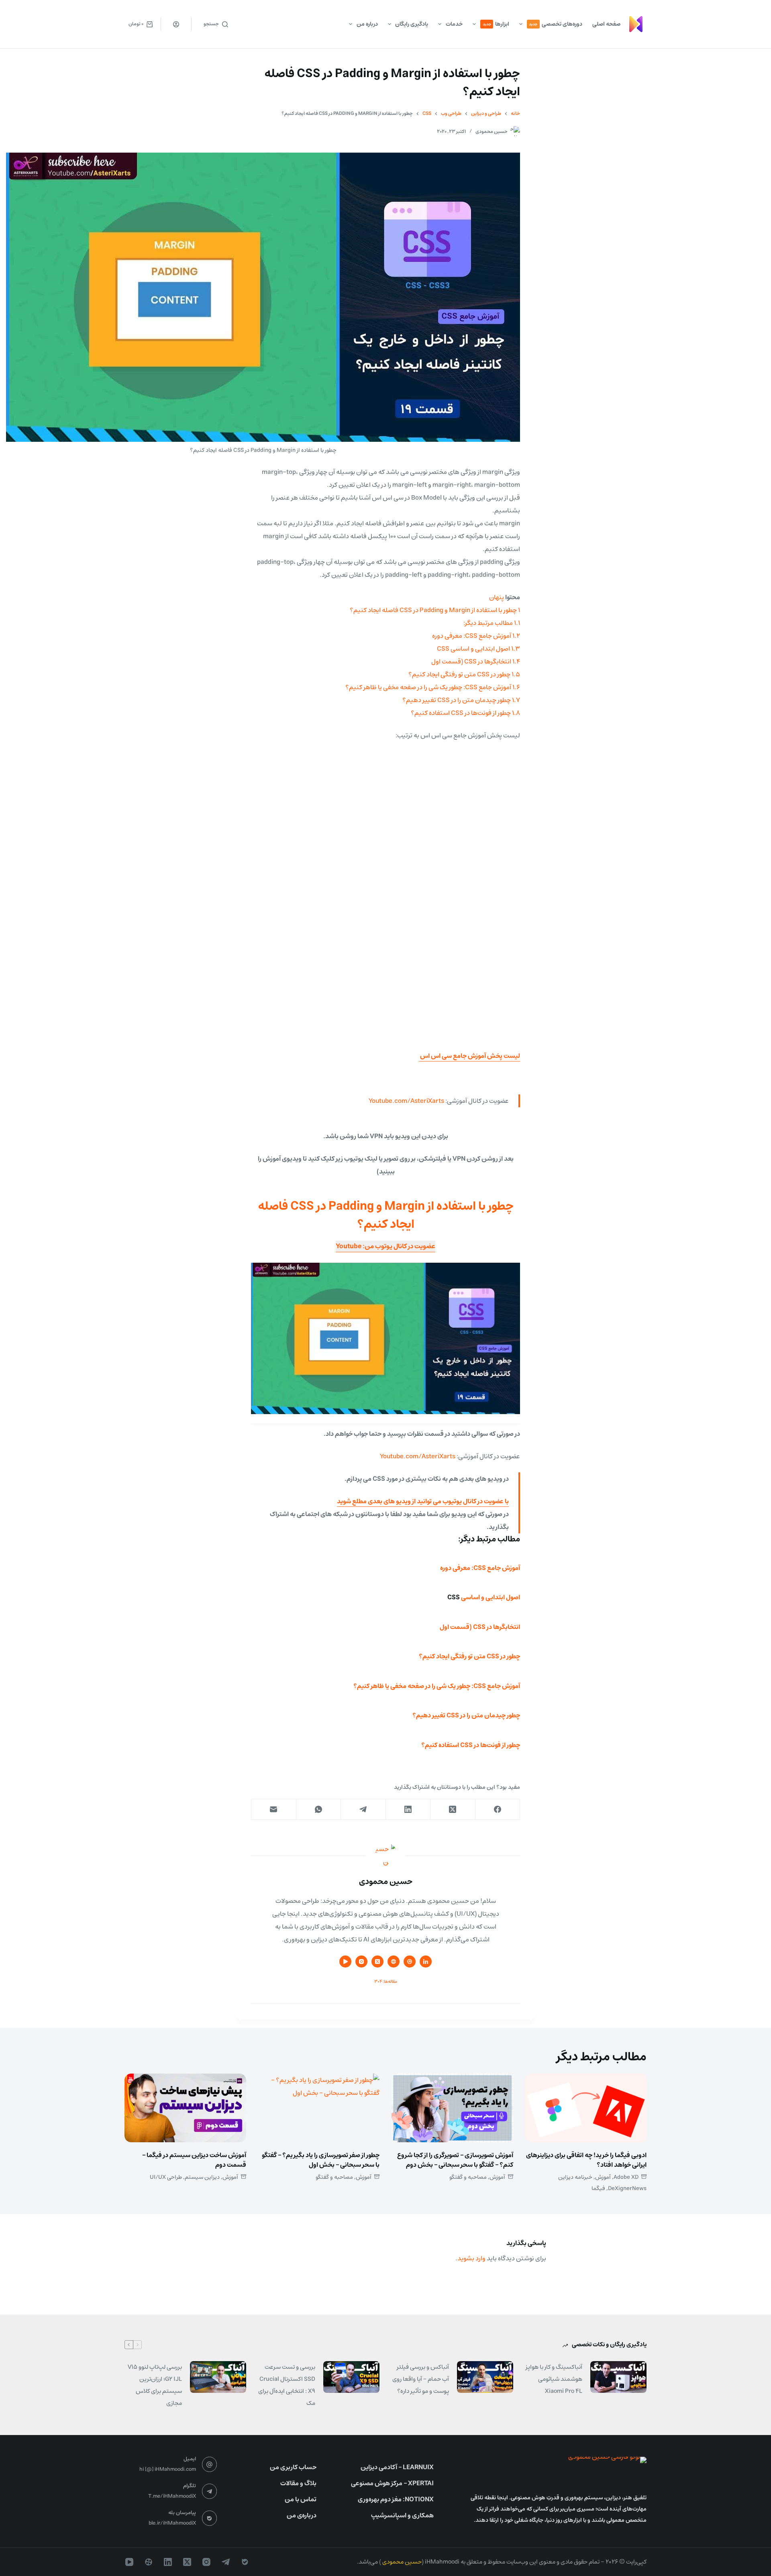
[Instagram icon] (361, 1962)
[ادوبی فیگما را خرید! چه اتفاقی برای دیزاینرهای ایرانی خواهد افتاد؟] (586, 2108)
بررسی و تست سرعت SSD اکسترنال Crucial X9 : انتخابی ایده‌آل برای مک (287, 2385)
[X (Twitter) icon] (377, 1962)
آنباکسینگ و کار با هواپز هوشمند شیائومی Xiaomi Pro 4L (554, 2379)
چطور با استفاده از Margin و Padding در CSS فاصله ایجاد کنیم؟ (386, 1215)
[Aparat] (149, 2562)
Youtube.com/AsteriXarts (406, 1101)
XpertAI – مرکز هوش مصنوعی (392, 2483)
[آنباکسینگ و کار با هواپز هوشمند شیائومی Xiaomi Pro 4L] (618, 2377)
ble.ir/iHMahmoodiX (172, 2523)
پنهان (497, 597)
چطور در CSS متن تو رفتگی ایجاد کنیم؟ (469, 1656)
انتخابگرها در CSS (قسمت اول (480, 1627)
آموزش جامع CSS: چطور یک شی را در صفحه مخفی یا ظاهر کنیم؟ (437, 1686)
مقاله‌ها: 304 (386, 1981)
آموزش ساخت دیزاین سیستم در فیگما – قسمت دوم (194, 2160)
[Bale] (245, 2562)
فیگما (598, 2188)
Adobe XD (626, 2177)
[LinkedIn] (408, 1810)
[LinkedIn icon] (426, 1962)
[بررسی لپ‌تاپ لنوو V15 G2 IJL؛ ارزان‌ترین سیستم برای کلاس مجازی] (218, 2377)
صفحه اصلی (606, 24)
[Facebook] (498, 1810)
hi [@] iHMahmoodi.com (168, 2469)
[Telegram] (363, 1810)
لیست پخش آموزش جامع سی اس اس (469, 1056)
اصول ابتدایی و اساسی (491, 1597)
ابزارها (496, 24)
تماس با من (301, 2499)
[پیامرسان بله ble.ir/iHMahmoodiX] (210, 2518)
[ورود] (176, 24)
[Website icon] (394, 1962)
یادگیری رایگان (412, 24)
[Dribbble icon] (410, 1962)
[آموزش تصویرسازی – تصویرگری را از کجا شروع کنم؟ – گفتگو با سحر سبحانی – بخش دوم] (452, 2108)
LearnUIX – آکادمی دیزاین (397, 2467)
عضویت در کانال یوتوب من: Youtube (385, 1246)
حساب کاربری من (293, 2467)
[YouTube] (129, 2562)
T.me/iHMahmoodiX (172, 2496)
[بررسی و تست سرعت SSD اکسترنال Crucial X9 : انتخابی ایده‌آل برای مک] (351, 2377)
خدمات (454, 24)
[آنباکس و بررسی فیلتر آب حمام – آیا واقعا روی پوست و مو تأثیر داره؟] (485, 2377)
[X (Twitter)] (453, 1810)
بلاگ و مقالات (298, 2483)
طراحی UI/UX (166, 2177)
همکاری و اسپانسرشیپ (402, 2515)
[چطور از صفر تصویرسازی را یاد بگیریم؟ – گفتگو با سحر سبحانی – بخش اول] (319, 2108)
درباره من (367, 24)
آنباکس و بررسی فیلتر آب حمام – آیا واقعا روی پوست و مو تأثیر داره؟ (421, 2379)
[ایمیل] (273, 1810)
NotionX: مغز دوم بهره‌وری (396, 2499)
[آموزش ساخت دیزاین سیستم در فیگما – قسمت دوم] (185, 2108)
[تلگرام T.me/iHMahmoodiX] (210, 2491)
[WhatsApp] (318, 1810)
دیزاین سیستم (202, 2177)
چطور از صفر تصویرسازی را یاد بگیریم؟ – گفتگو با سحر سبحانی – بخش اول (321, 2160)
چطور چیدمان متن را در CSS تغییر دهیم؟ (466, 1715)
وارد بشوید (471, 2258)
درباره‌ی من (302, 2515)
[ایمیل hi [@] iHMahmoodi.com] (210, 2464)
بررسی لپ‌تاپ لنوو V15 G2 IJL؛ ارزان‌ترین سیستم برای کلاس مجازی (155, 2385)
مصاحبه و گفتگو (468, 2177)
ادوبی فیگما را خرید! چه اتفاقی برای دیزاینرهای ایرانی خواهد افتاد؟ (586, 2160)
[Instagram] (206, 2562)
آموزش (603, 2177)
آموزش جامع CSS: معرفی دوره (480, 1568)
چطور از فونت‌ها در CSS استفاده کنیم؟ (471, 1745)
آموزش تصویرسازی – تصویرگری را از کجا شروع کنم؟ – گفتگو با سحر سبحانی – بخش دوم (455, 2160)
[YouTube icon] (345, 1962)
